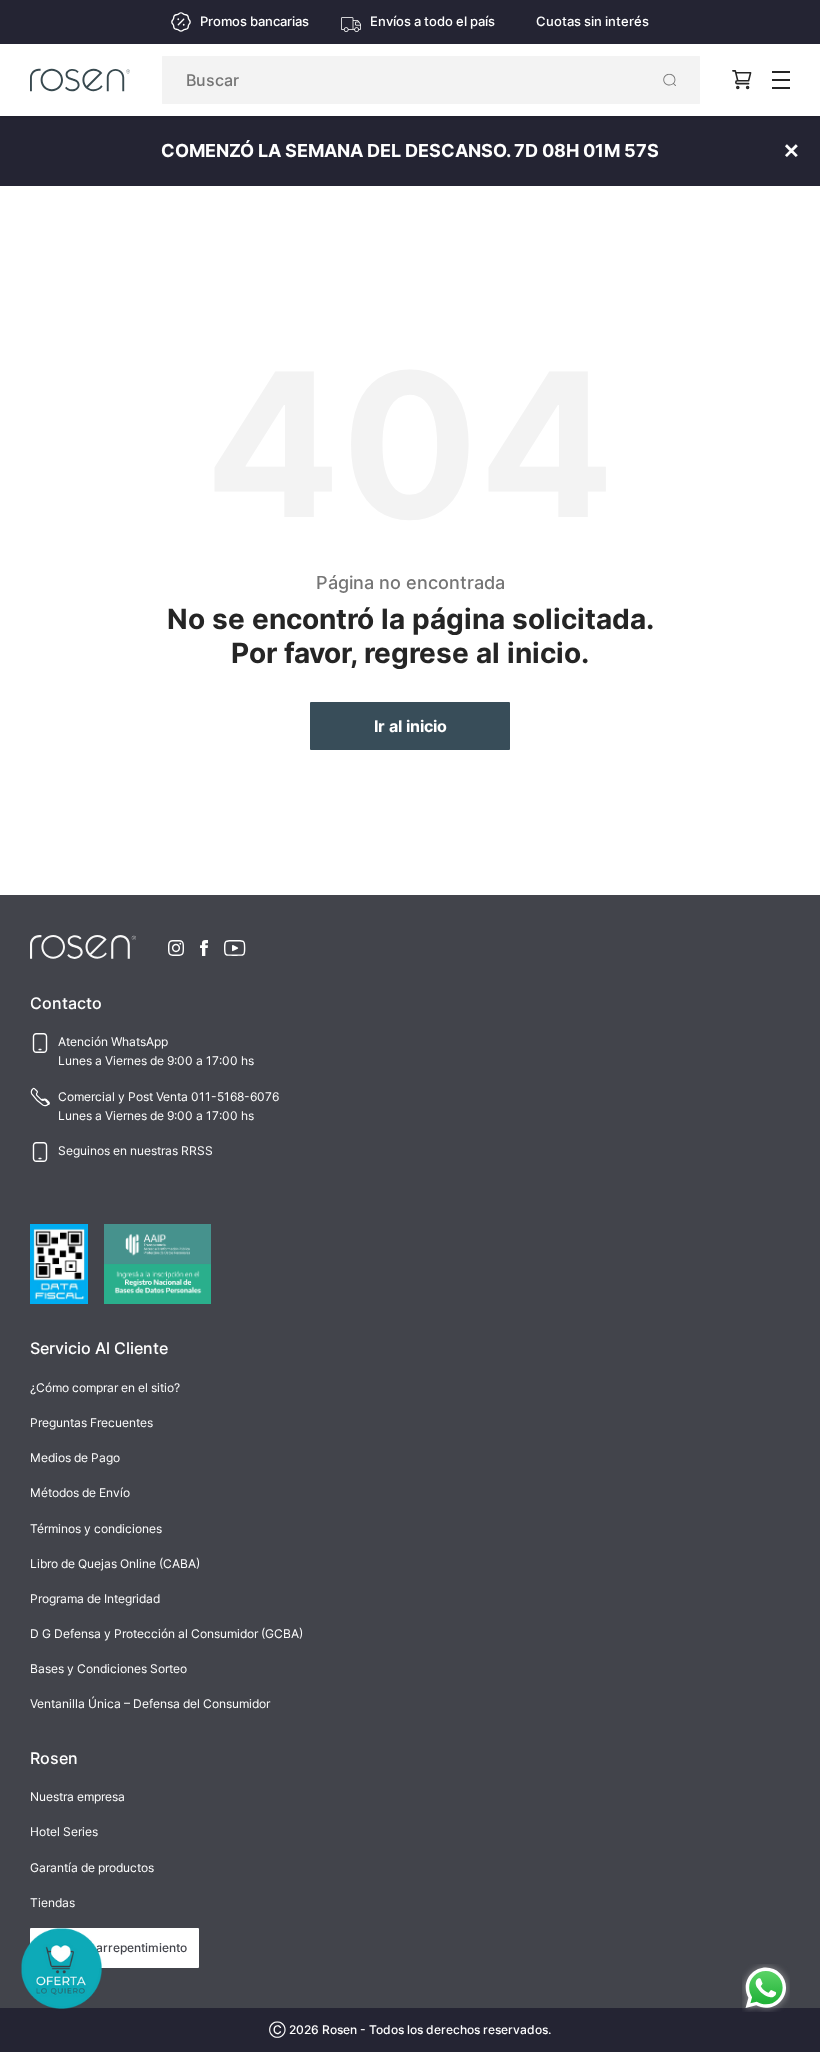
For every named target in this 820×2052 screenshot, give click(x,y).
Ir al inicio (410, 726)
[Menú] (781, 80)
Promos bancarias (254, 21)
